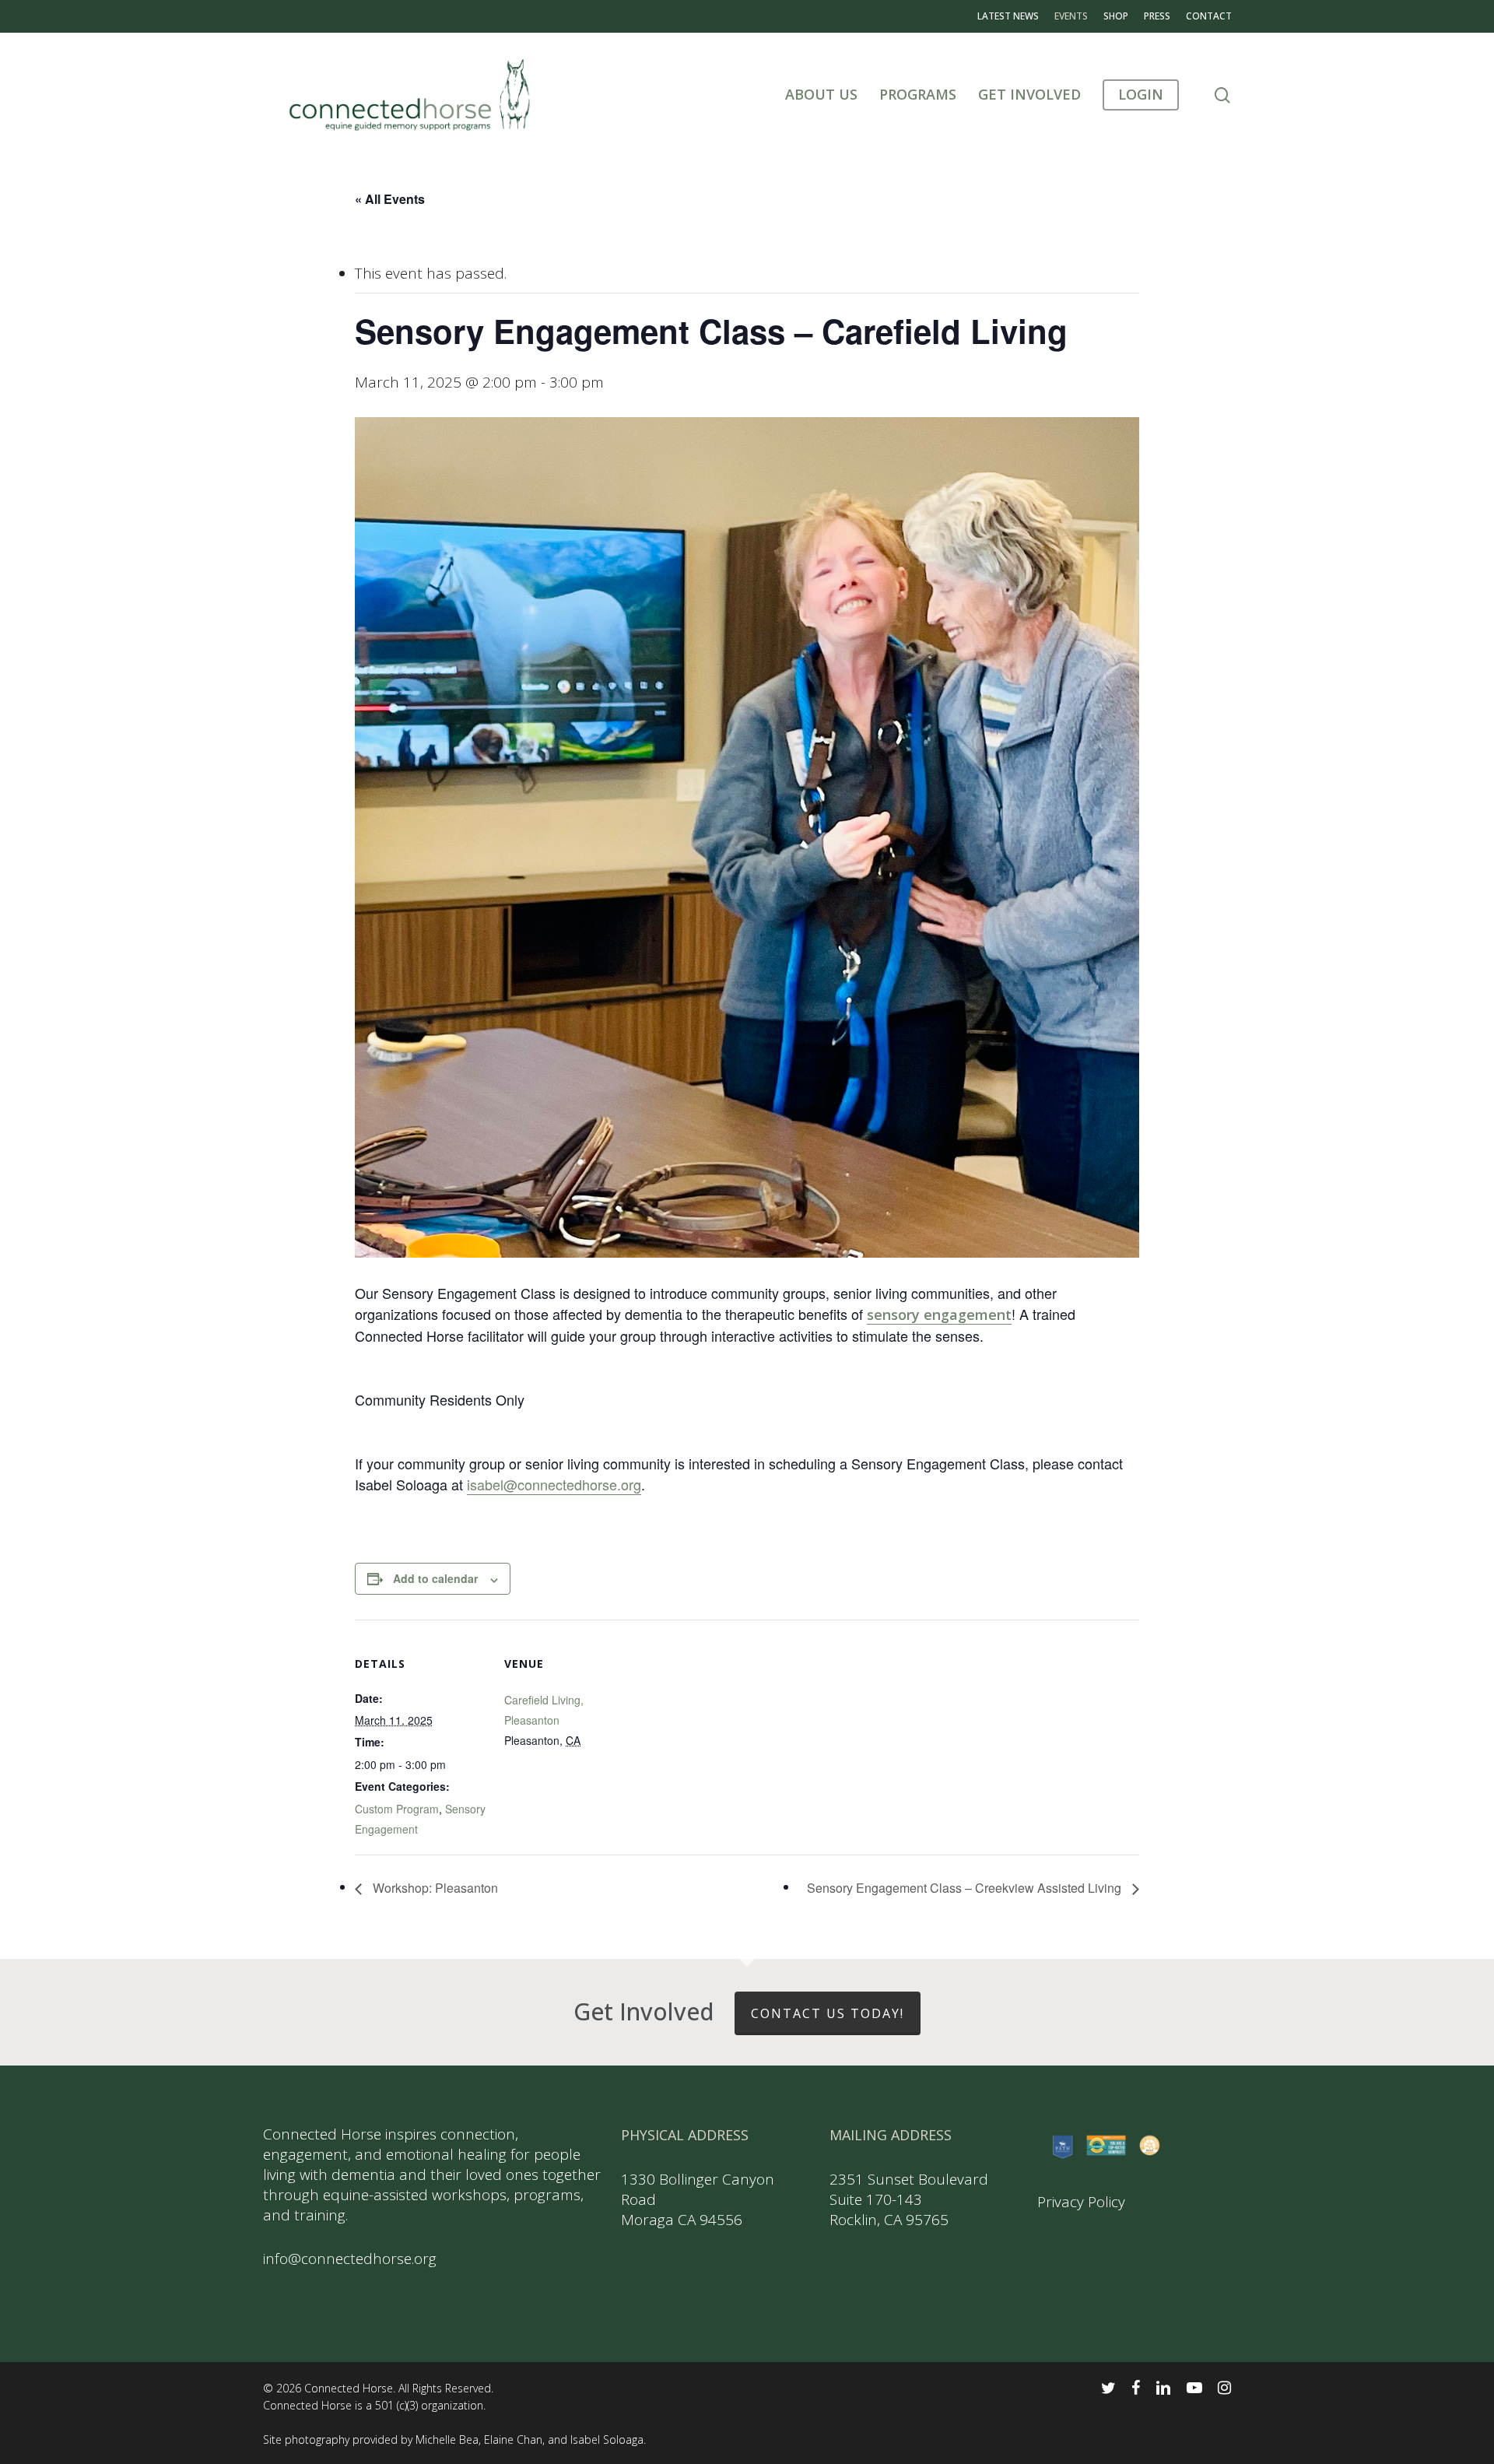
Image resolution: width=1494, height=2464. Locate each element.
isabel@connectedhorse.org (554, 1484)
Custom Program (397, 1809)
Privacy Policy (1081, 2202)
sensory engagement (939, 1314)
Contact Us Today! (828, 2013)
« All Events (390, 199)
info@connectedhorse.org (350, 2259)
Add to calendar (435, 1578)
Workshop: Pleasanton (434, 1888)
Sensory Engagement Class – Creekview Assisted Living (966, 1888)
